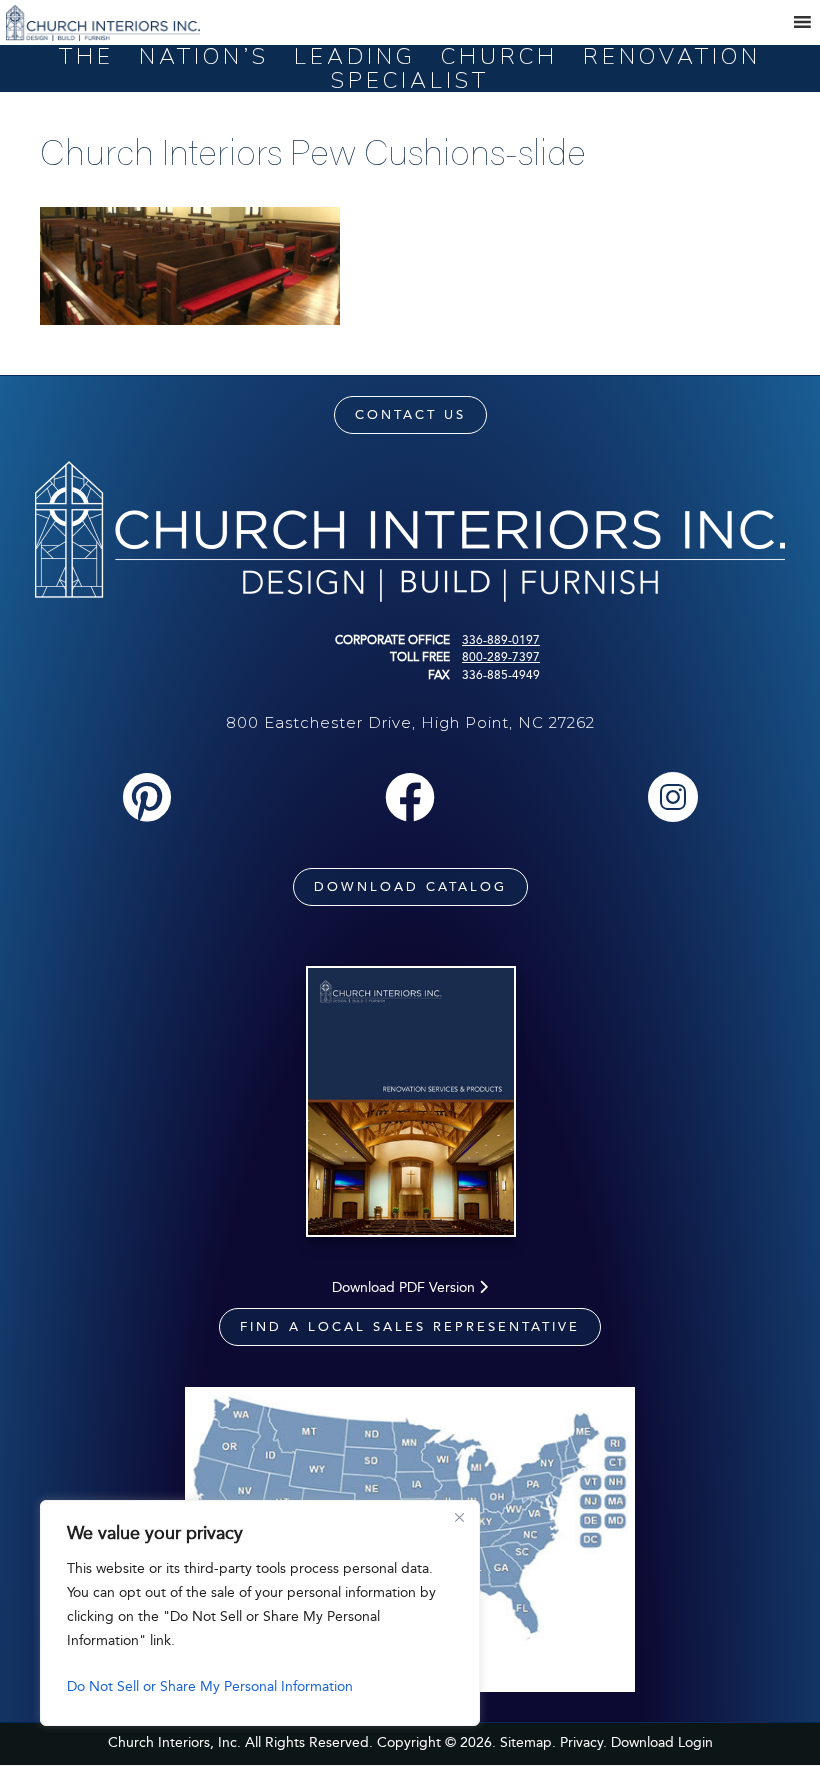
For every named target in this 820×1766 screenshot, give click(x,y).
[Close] (459, 1517)
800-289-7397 (501, 657)
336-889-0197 (501, 640)
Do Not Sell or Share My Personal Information (210, 1686)
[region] (260, 1613)
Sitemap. (528, 1742)
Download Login (662, 1742)
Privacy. (583, 1742)
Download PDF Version (405, 1287)
